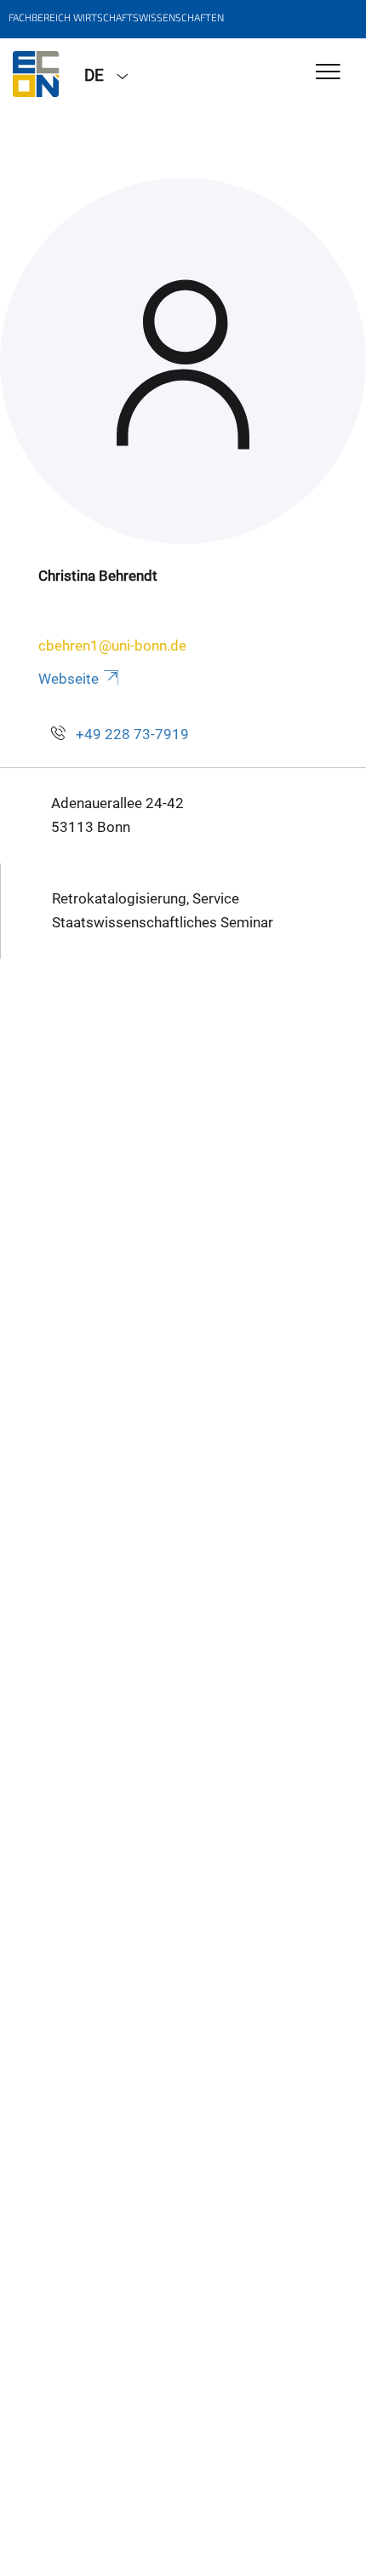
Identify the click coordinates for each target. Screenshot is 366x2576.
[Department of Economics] (36, 74)
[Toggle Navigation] (328, 73)
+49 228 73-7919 (132, 734)
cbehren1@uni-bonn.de (112, 645)
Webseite (69, 679)
